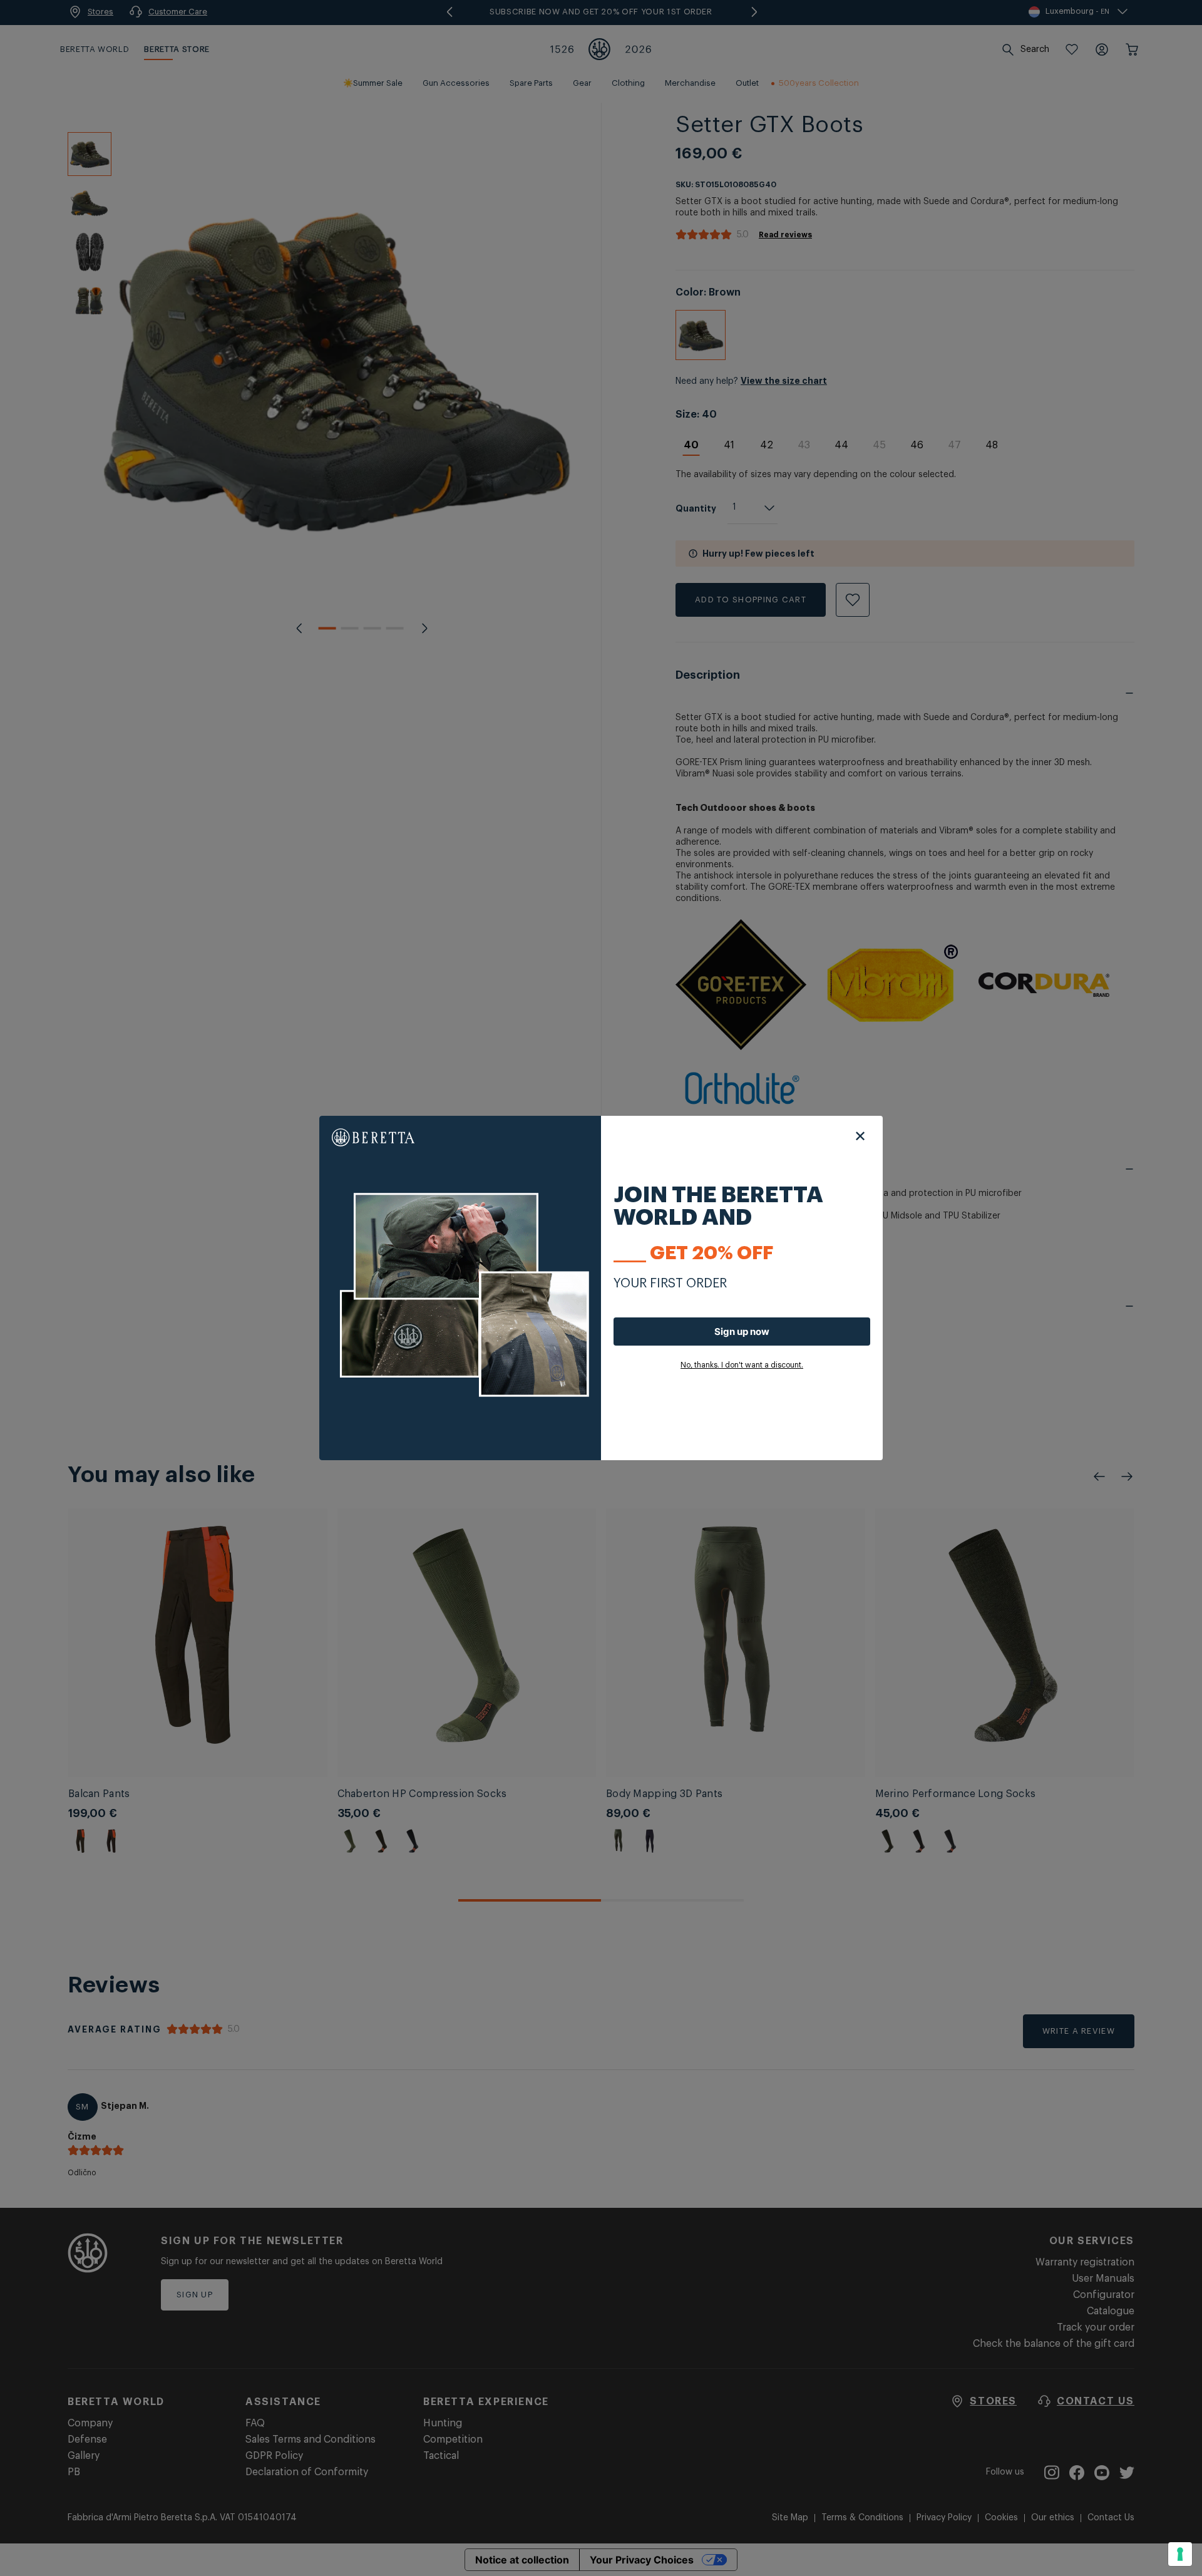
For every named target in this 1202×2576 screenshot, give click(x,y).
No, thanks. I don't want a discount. (742, 1365)
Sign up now (742, 1332)
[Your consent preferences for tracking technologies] (1180, 2554)
